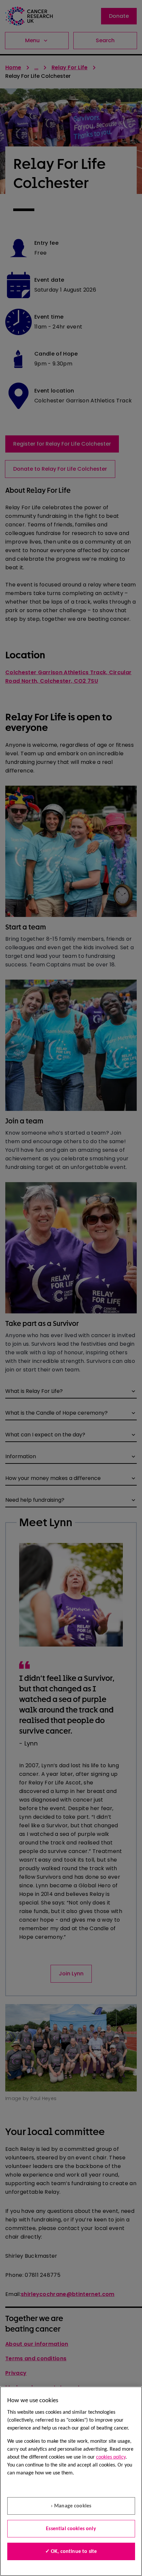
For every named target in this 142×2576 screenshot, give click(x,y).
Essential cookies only (71, 2529)
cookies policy (111, 2457)
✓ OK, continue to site (71, 2552)
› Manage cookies (71, 2506)
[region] (71, 2481)
